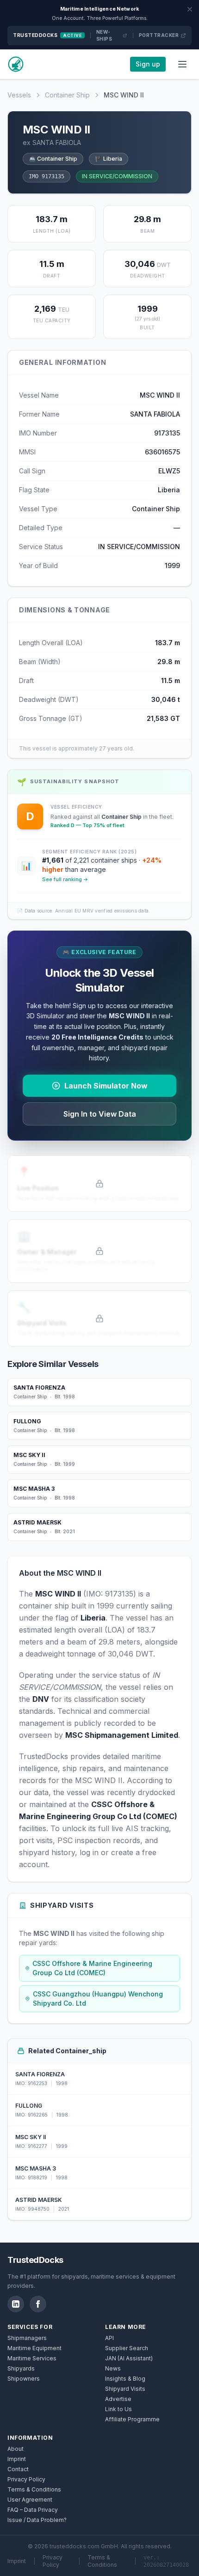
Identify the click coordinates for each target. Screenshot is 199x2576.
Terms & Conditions (34, 2489)
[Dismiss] (190, 9)
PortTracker (159, 35)
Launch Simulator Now (106, 1086)
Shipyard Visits (125, 2389)
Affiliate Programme (132, 2419)
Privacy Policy (26, 2479)
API (109, 2338)
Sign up (148, 64)
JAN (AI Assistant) (129, 2358)
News (113, 2368)
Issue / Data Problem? (37, 2520)
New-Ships (104, 35)
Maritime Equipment (34, 2348)
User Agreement (30, 2500)
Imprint (17, 2459)
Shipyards (21, 2368)
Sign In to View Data (100, 1114)
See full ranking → (65, 879)
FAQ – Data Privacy (33, 2510)
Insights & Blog (125, 2379)
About (16, 2449)
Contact (18, 2469)
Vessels (19, 95)
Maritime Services (32, 2358)
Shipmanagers (27, 2338)
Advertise (118, 2399)
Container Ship (67, 95)
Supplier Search (127, 2348)
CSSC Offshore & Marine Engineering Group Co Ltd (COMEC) (92, 1968)
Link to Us (118, 2409)
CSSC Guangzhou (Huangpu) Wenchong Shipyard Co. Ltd (98, 1999)
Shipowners (24, 2379)
